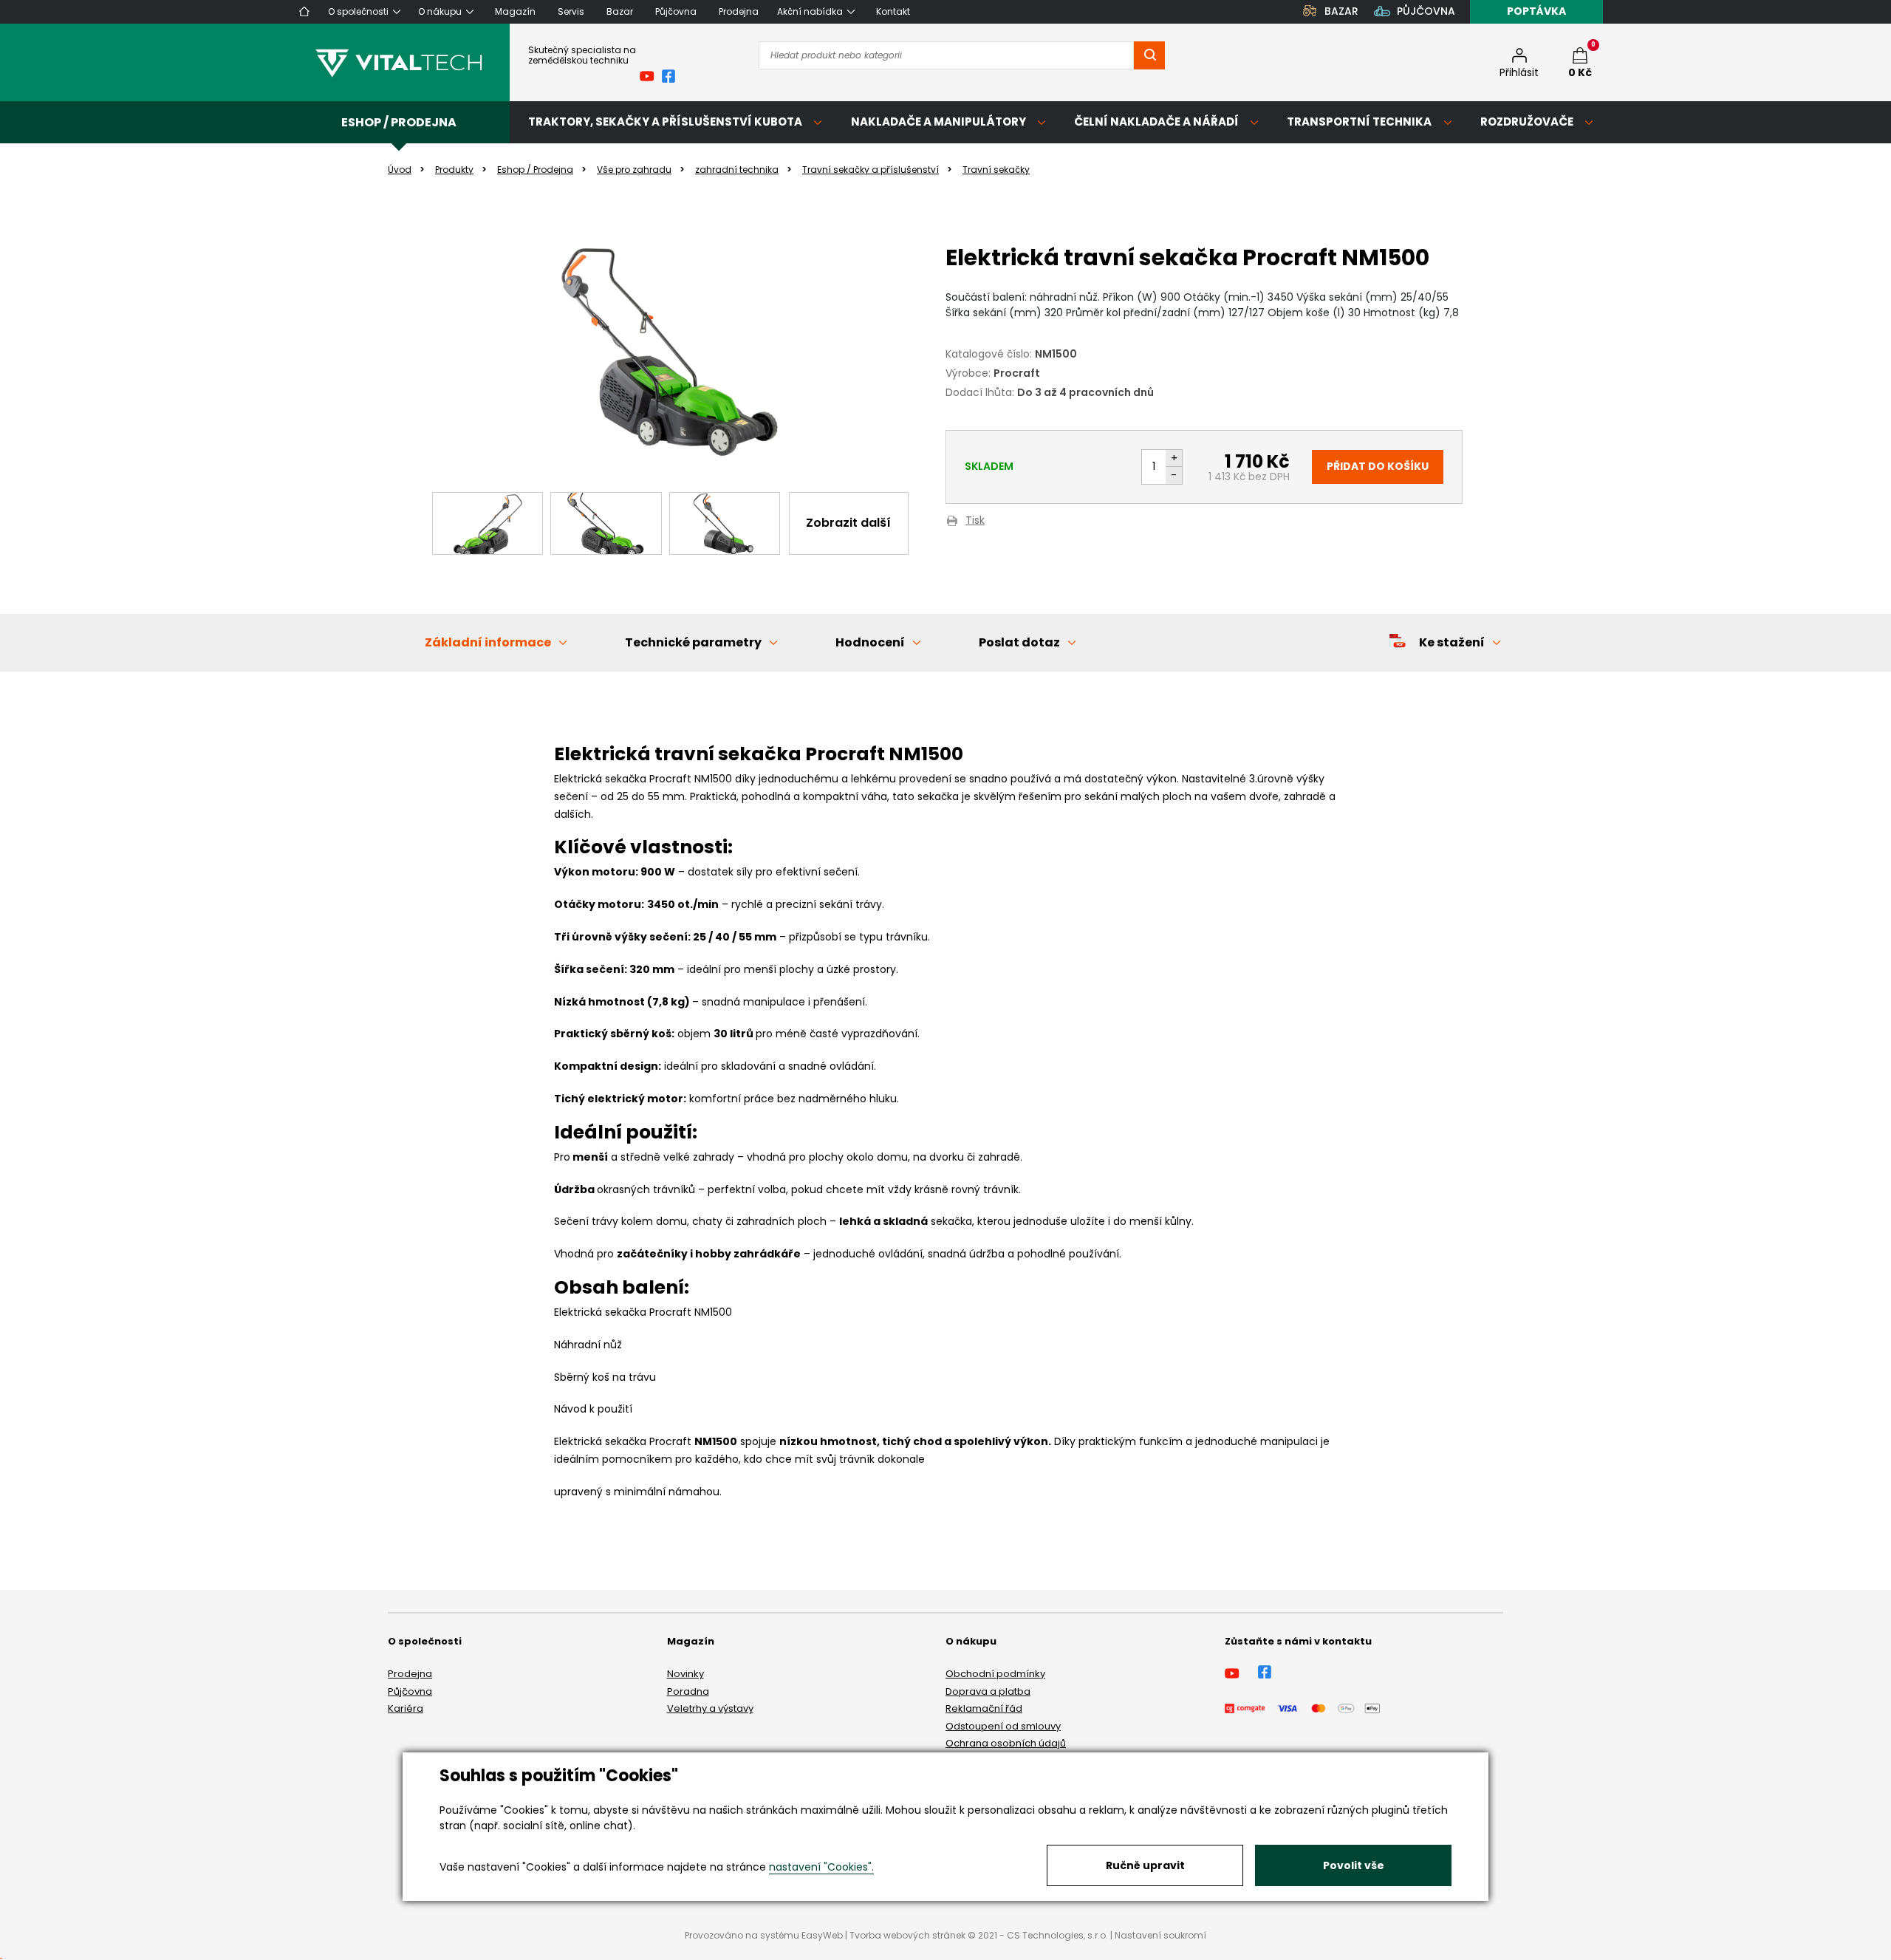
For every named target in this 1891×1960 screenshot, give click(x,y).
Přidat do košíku (1378, 466)
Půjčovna (410, 1691)
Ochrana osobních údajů (1006, 1743)
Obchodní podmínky (995, 1674)
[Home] (304, 11)
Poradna (688, 1691)
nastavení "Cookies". (821, 1867)
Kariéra (406, 1708)
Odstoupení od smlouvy (1003, 1726)
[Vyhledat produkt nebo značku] (1149, 55)
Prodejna (410, 1674)
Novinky (685, 1674)
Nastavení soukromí (1160, 1935)
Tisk (975, 521)
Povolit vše (1354, 1865)
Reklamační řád (984, 1708)
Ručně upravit (1145, 1865)
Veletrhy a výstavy (710, 1708)
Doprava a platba (988, 1691)
